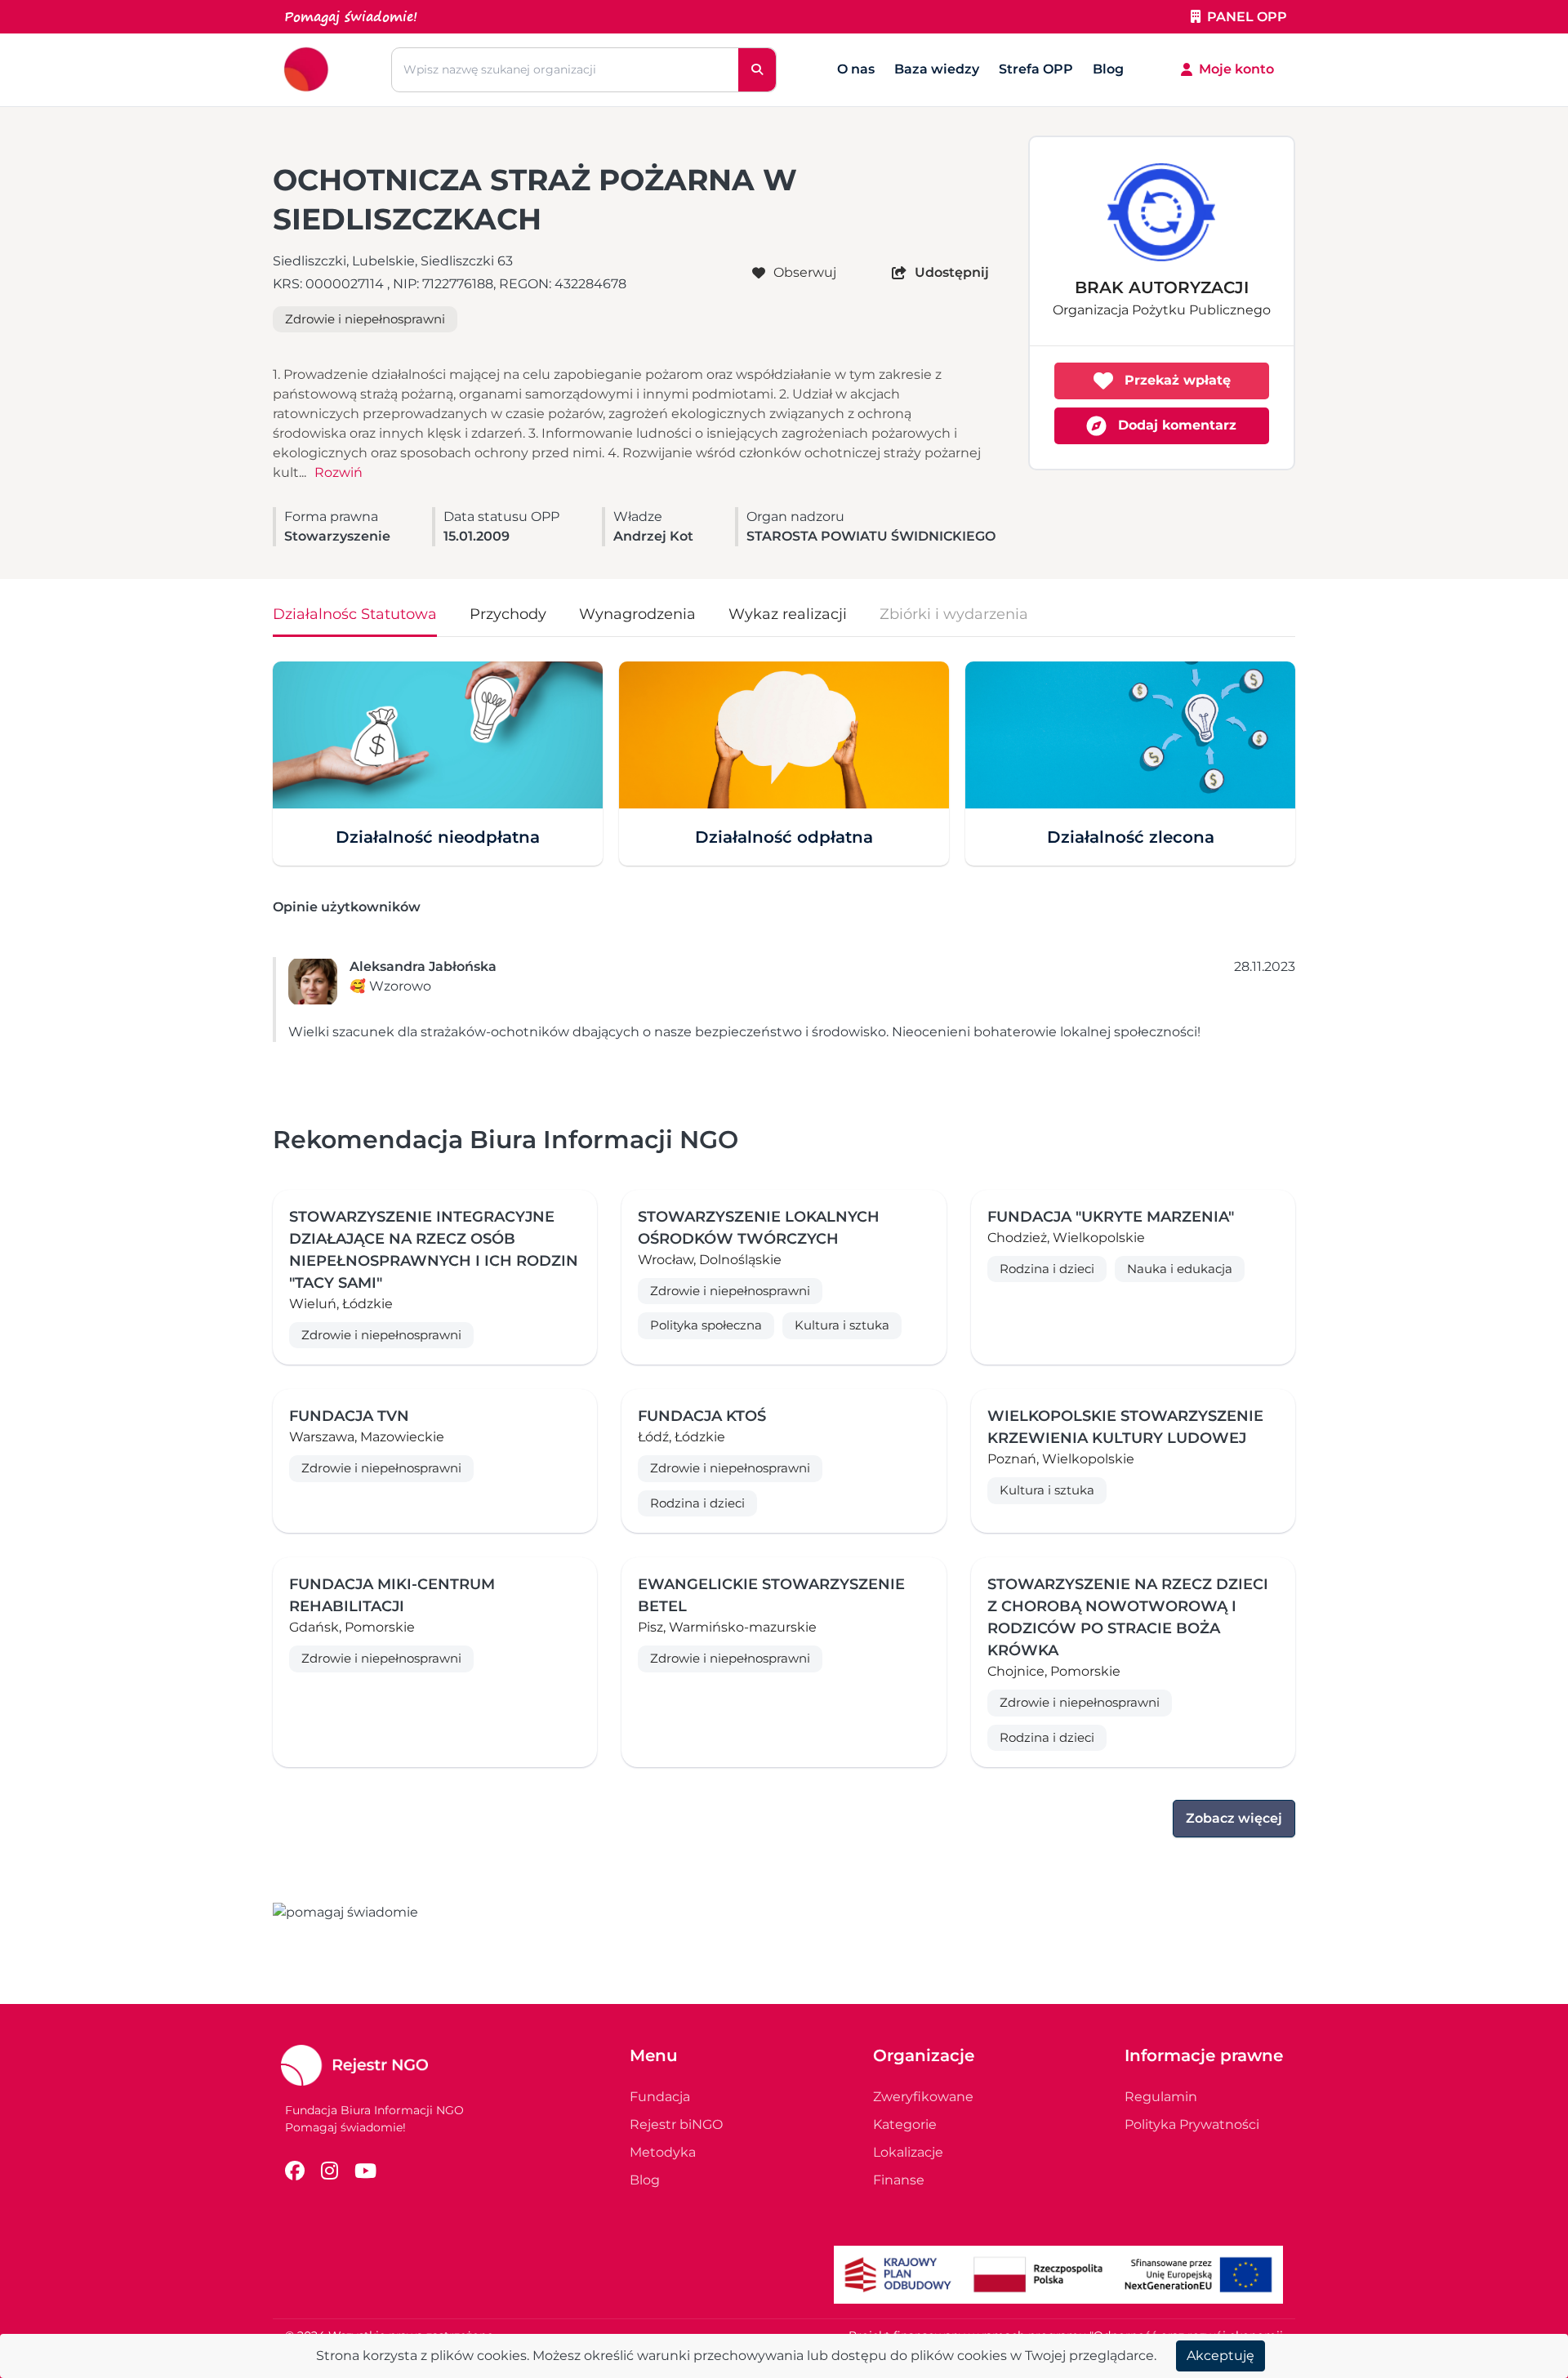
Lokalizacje (908, 2152)
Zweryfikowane (923, 2097)
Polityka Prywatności (1192, 2124)
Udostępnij (952, 272)
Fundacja (660, 2097)
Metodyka (663, 2152)
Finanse (899, 2180)
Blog (1108, 69)
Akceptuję (1221, 2356)
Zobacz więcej (1234, 1818)
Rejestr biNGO (676, 2124)
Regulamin (1161, 2097)
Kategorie (905, 2124)
